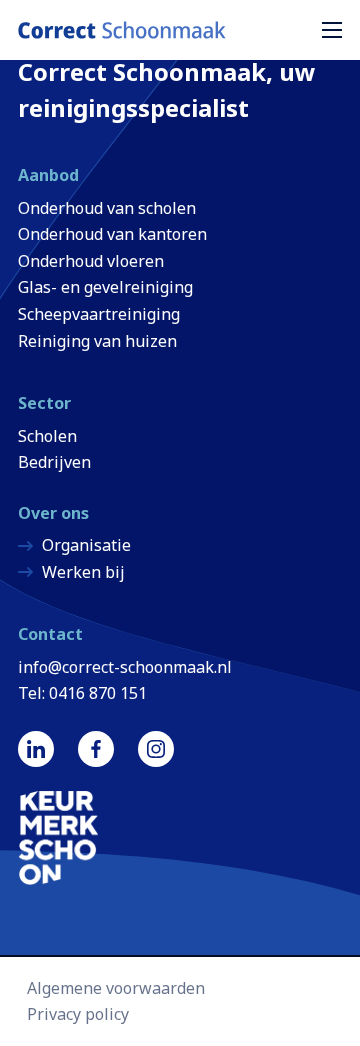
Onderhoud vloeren (91, 261)
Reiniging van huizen (97, 341)
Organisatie (86, 545)
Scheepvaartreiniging (99, 314)
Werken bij (83, 572)
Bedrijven (54, 462)
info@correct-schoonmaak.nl (125, 667)
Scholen (47, 436)
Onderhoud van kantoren (112, 234)
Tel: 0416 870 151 (82, 693)
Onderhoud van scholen (107, 208)
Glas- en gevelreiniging (105, 287)
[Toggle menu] (336, 30)
